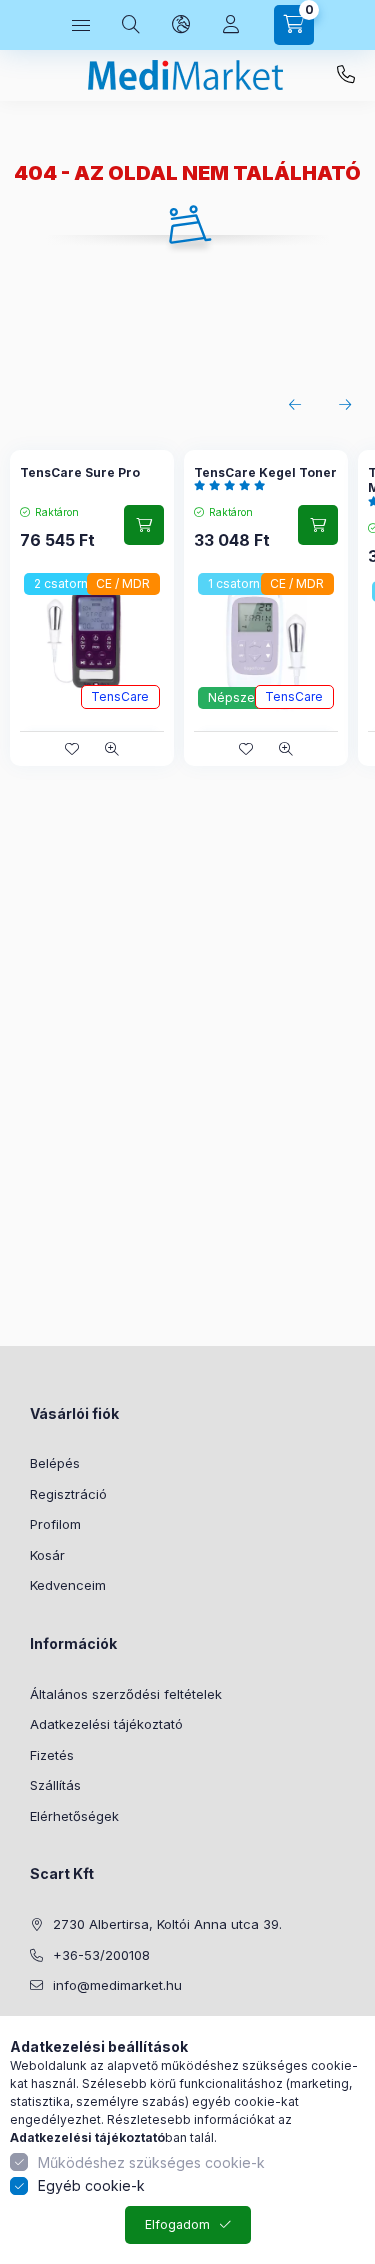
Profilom (55, 1524)
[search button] (131, 25)
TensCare (120, 696)
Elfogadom (177, 2224)
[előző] (295, 405)
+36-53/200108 (346, 75)
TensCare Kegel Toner (265, 472)
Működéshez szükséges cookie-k (151, 2162)
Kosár (47, 1555)
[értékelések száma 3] (234, 485)
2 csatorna (64, 583)
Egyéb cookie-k (91, 2185)
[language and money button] (181, 25)
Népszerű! (238, 697)
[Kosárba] (144, 525)
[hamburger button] (81, 25)
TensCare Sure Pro (80, 472)
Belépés (55, 1463)
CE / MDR (123, 583)
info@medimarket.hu (117, 1985)
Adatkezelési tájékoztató (106, 1724)
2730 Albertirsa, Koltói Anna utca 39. (167, 1924)
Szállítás (55, 1785)
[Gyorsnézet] (112, 749)
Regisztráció (68, 1494)
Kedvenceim (68, 1585)
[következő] (345, 405)
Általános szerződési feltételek (126, 1694)
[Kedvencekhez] (72, 749)
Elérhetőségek (74, 1816)
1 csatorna (237, 583)
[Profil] (231, 25)
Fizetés (52, 1755)
